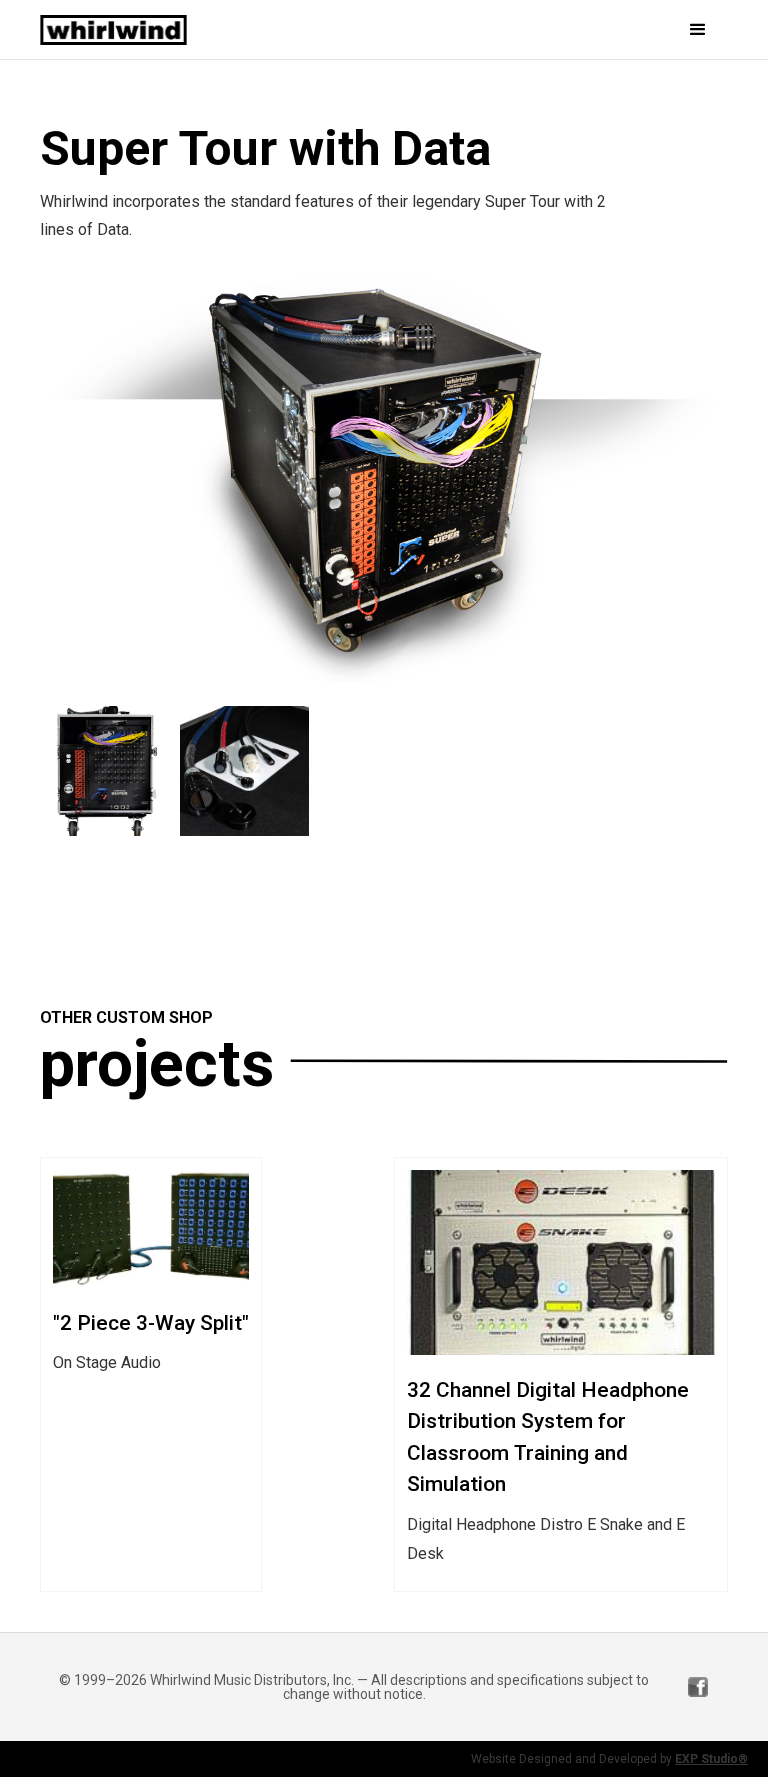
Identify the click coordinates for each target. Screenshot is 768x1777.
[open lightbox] (384, 475)
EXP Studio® (711, 1759)
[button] (593, 30)
